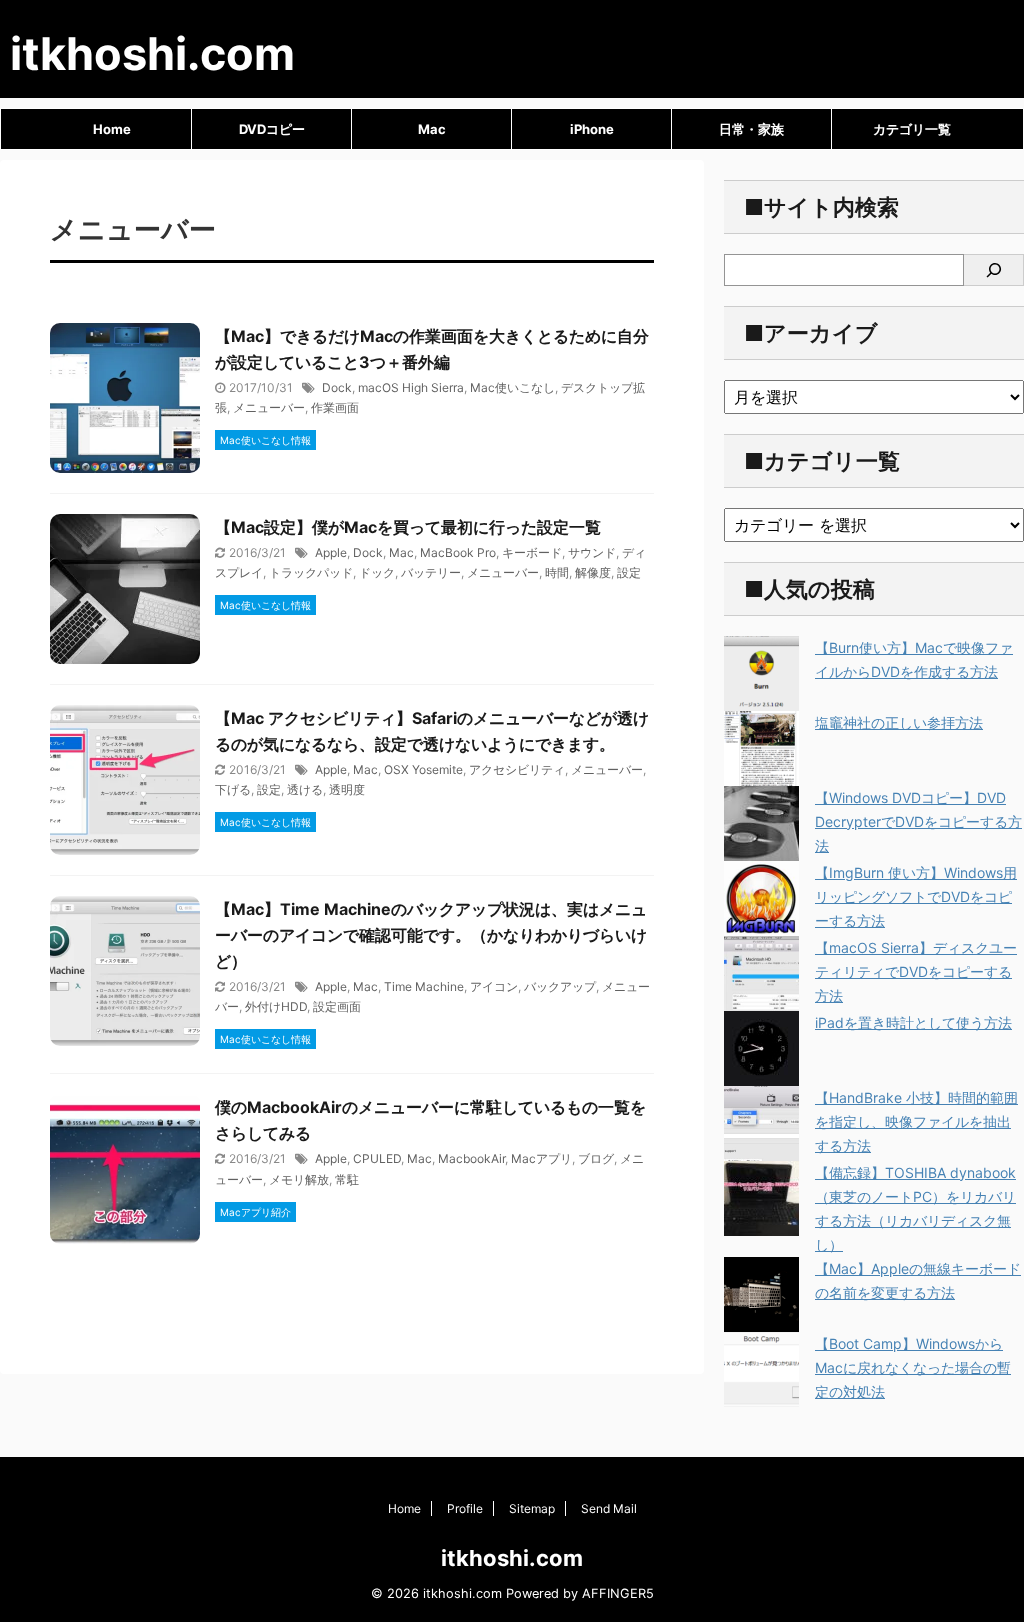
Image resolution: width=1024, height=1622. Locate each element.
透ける (305, 789)
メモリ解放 (299, 1179)
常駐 (347, 1179)
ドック (377, 572)
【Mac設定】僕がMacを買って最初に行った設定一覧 (408, 527)
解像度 (593, 572)
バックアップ (560, 986)
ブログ (596, 1158)
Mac (432, 129)
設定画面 (337, 1006)
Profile (465, 1508)
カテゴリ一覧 (912, 129)
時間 (557, 572)
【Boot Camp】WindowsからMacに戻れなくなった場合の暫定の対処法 (913, 1367)
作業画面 (335, 407)
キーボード (532, 552)
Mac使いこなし (512, 387)
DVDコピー (272, 129)
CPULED (377, 1158)
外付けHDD (276, 1006)
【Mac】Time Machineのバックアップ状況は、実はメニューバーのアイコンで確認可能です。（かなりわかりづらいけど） (431, 935)
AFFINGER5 (618, 1593)
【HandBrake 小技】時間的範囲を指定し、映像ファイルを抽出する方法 (916, 1121)
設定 (629, 572)
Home (112, 129)
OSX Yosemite (423, 769)
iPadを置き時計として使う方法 (913, 1022)
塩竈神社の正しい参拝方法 (899, 722)
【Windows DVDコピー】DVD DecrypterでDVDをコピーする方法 (918, 821)
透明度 (347, 789)
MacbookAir (471, 1158)
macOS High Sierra (411, 387)
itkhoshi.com (152, 53)
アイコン (494, 986)
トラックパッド (311, 572)
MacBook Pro (458, 552)
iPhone (592, 129)
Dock (337, 387)
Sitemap (532, 1508)
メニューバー (269, 407)
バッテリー (431, 572)
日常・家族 (751, 129)
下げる (233, 789)
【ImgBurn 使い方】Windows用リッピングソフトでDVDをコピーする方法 (916, 896)
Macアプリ (541, 1158)
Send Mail (609, 1508)
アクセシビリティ (517, 769)
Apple (331, 552)
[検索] (994, 270)
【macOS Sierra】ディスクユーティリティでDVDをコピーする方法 (916, 971)
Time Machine (424, 986)
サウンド (592, 552)
